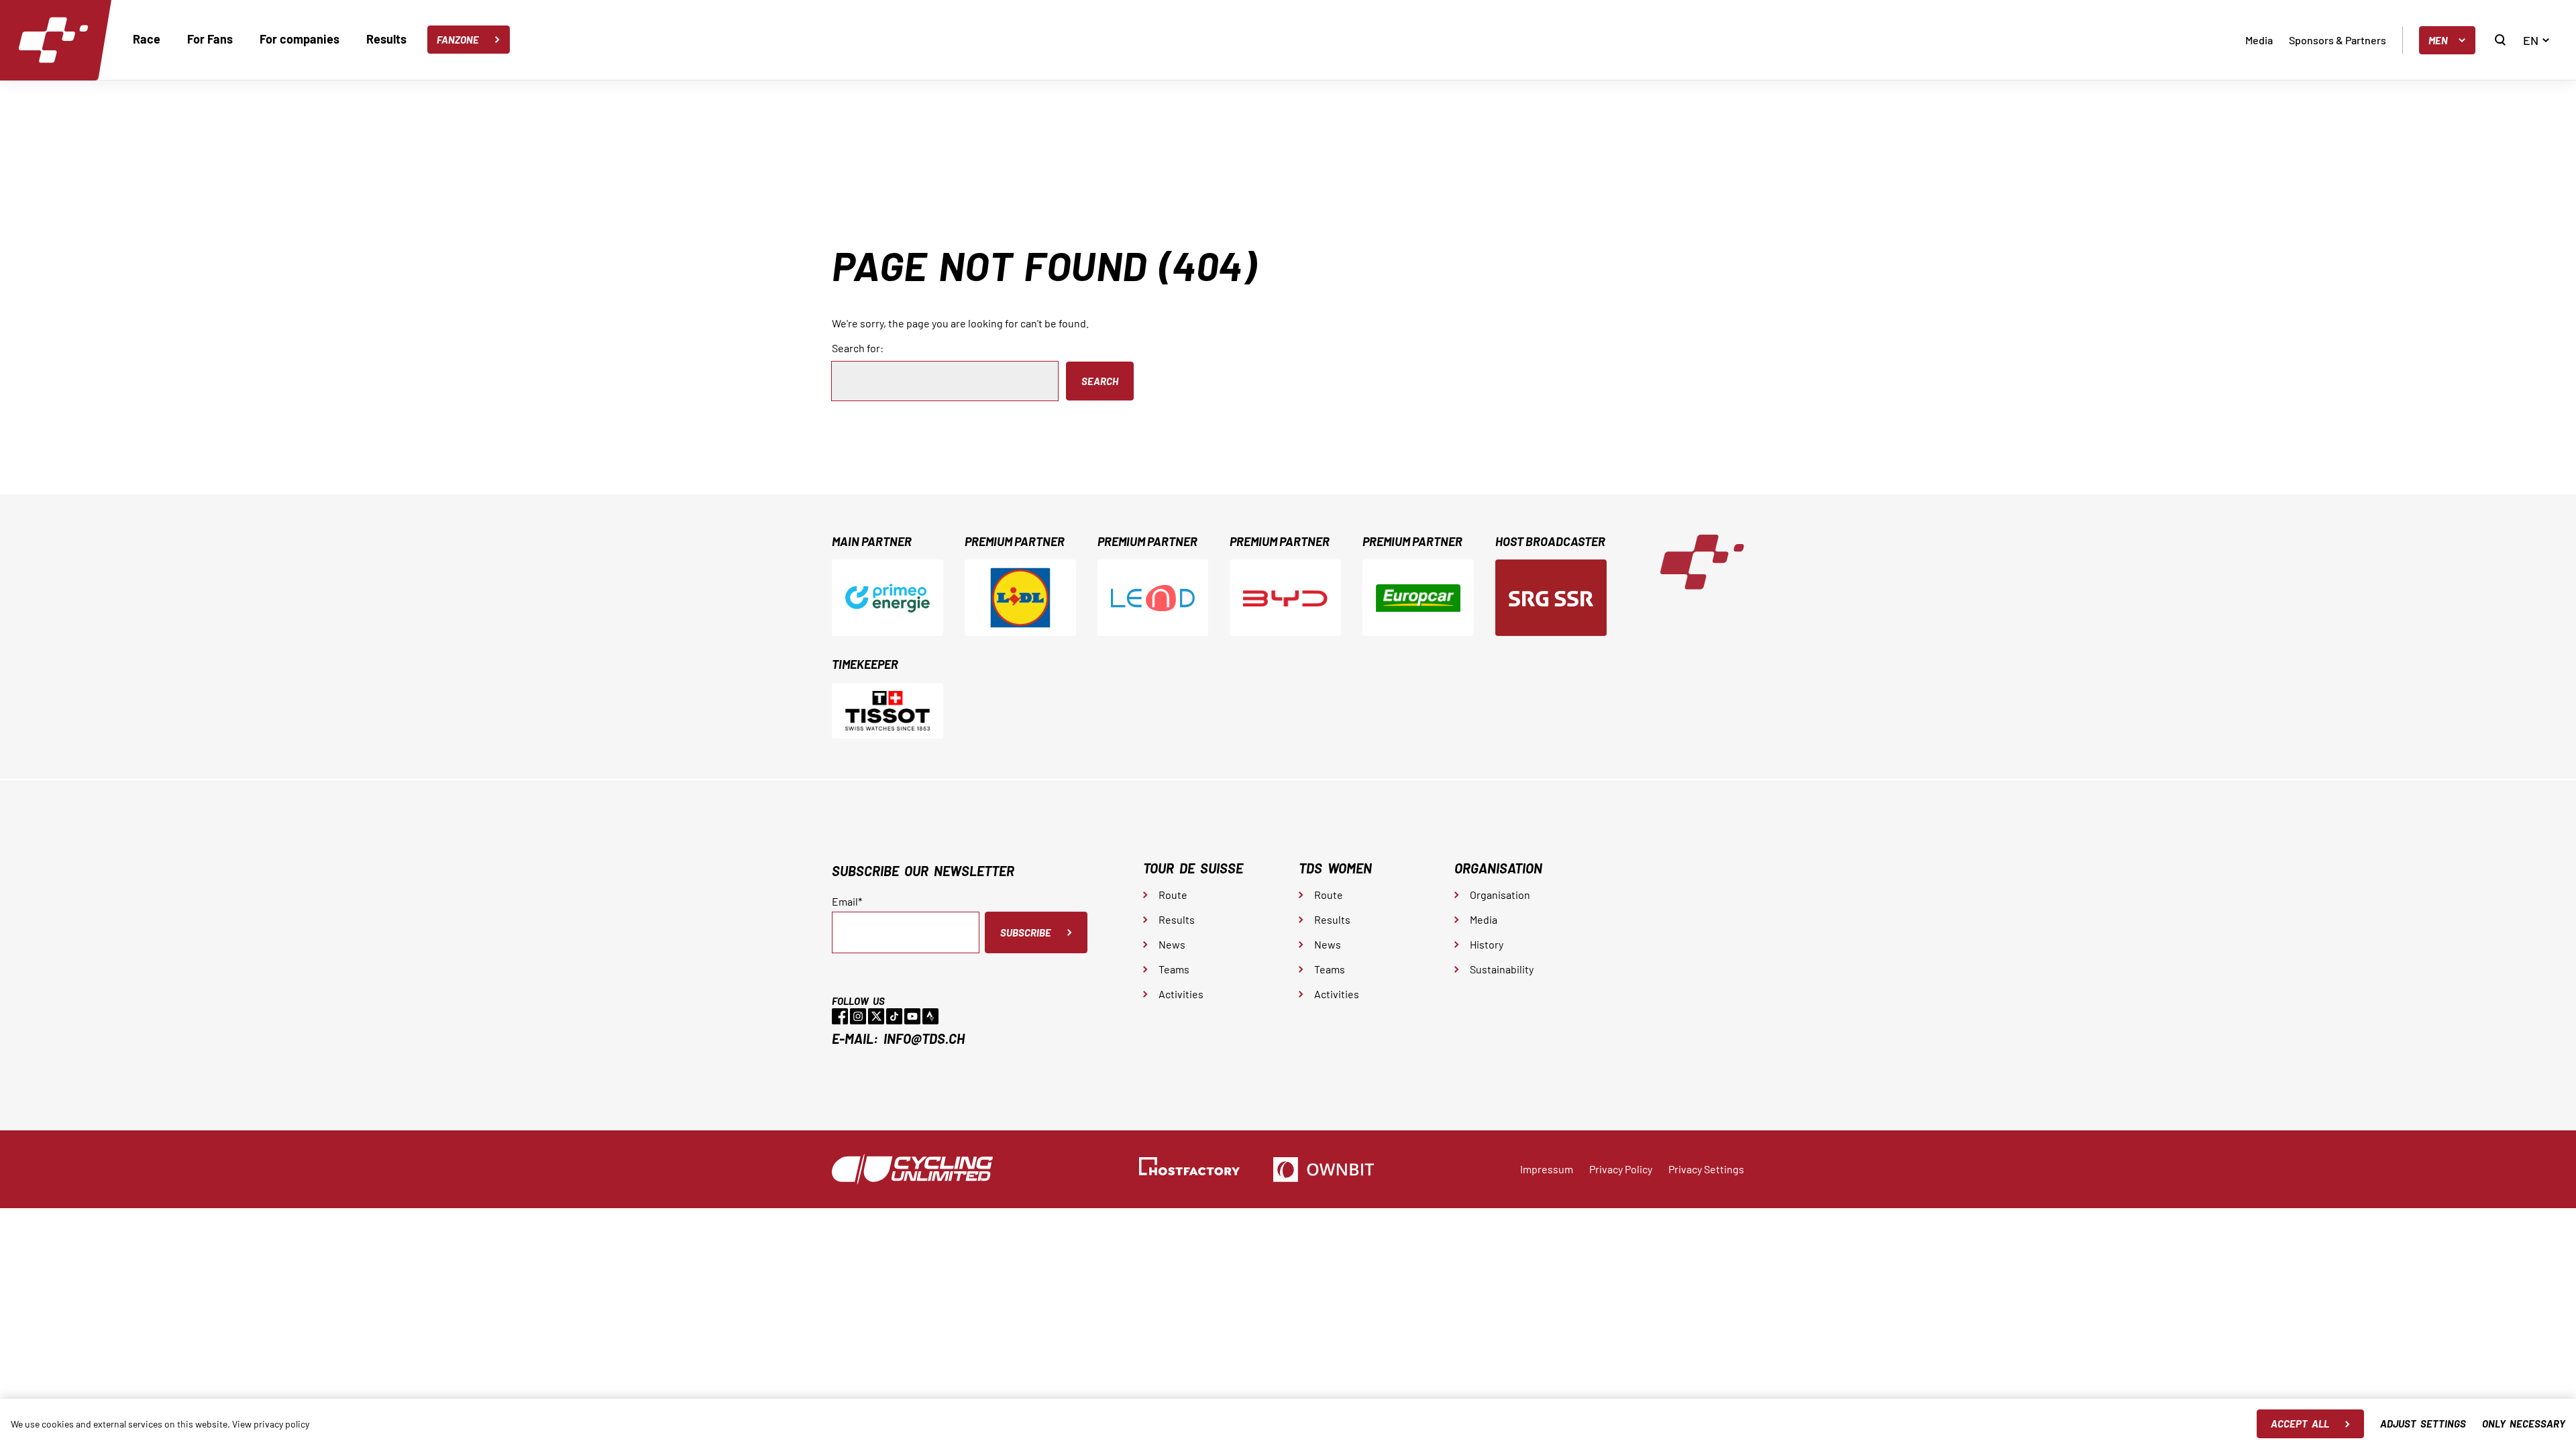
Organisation (1500, 895)
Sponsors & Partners (2338, 40)
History (1487, 944)
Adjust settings (2423, 1424)
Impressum (1547, 1169)
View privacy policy (271, 1424)
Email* (847, 902)
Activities (1181, 994)
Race (147, 39)
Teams (1174, 969)
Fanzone (458, 40)
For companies (300, 39)
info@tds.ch (924, 1038)
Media (2259, 40)
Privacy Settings (1706, 1169)
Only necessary (2524, 1424)
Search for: (858, 348)
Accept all (2300, 1424)
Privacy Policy (1621, 1169)
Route (1173, 895)
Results (386, 39)
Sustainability (1502, 969)
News (1172, 944)
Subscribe (1026, 932)
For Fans (210, 39)
